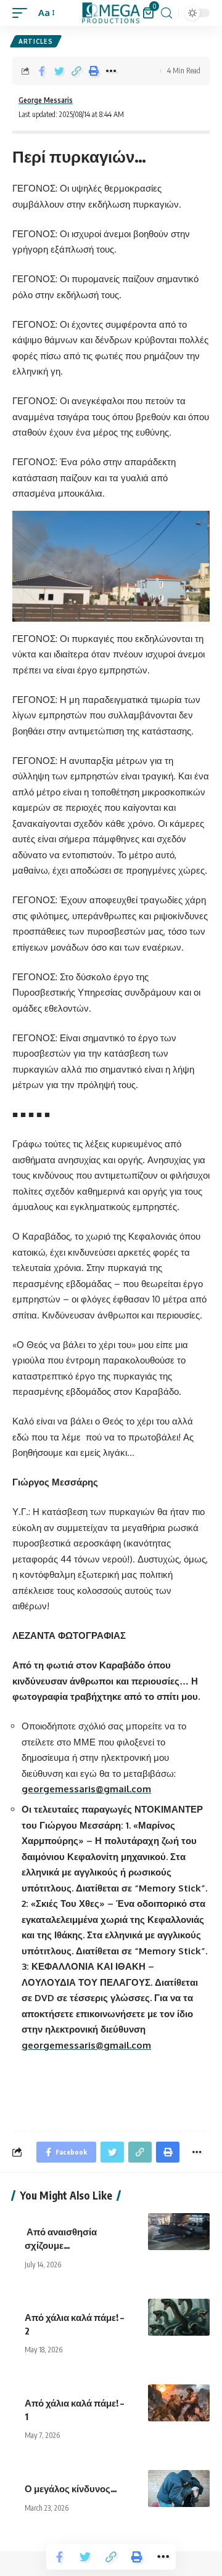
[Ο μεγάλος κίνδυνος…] (179, 2489)
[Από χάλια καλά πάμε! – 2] (179, 2317)
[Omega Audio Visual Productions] (111, 13)
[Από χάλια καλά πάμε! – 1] (179, 2403)
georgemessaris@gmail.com (86, 1789)
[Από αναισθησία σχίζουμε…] (179, 2232)
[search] (166, 13)
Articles (36, 41)
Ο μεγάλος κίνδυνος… (72, 2489)
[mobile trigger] (23, 13)
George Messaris (46, 100)
